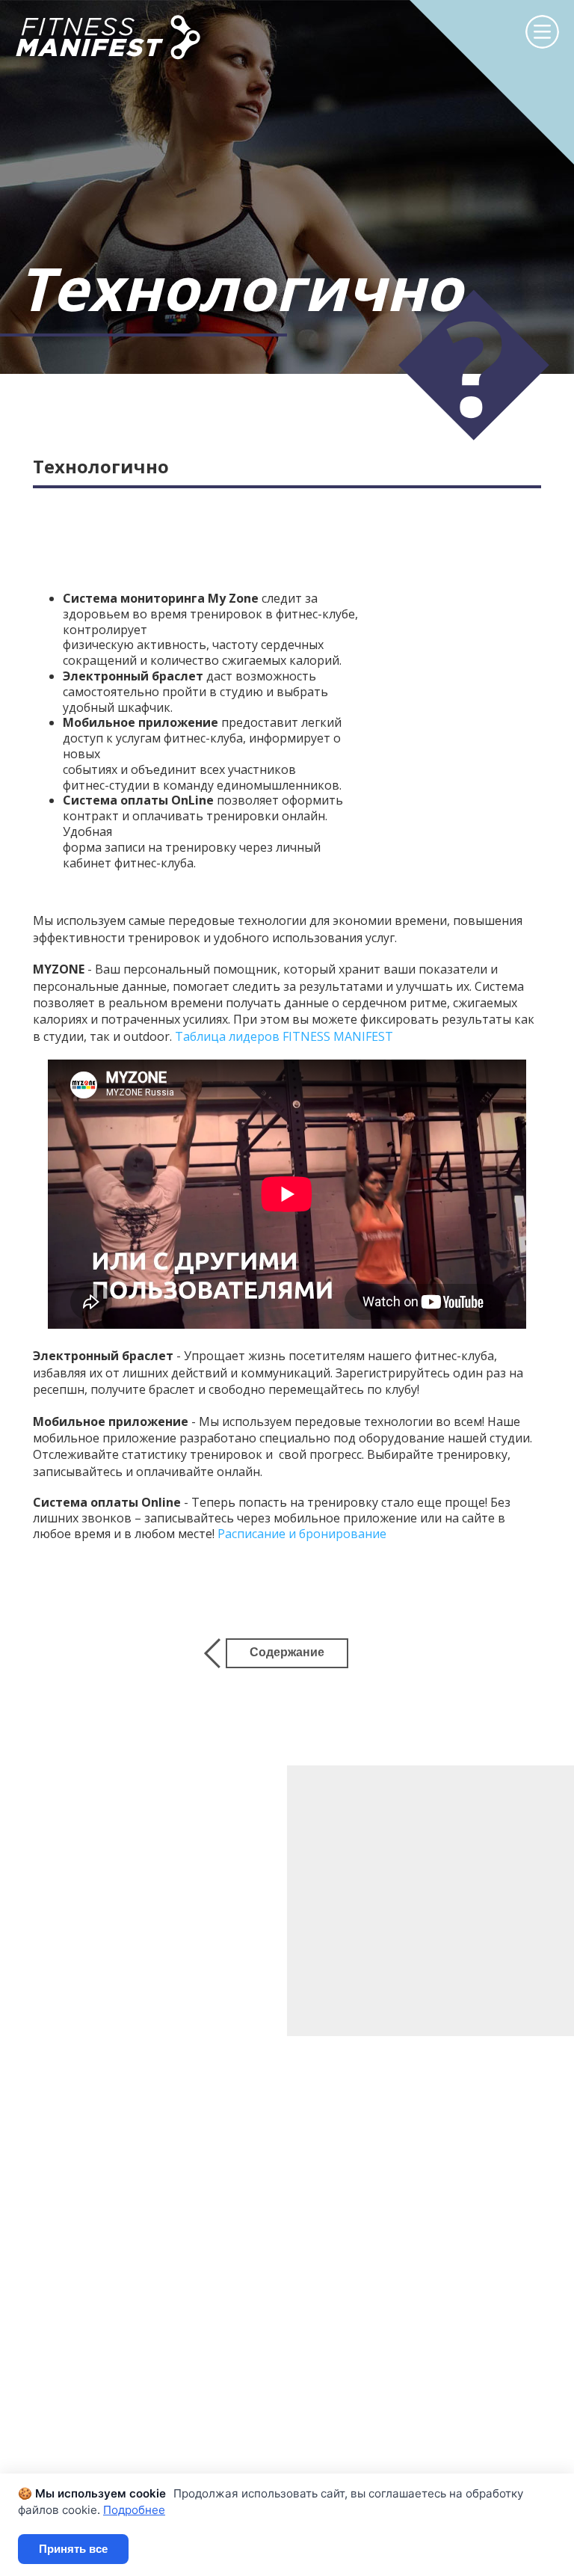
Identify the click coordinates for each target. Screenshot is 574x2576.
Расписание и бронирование (302, 1534)
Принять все (73, 2549)
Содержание (287, 1652)
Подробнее (134, 2510)
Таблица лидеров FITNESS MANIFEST (284, 1036)
